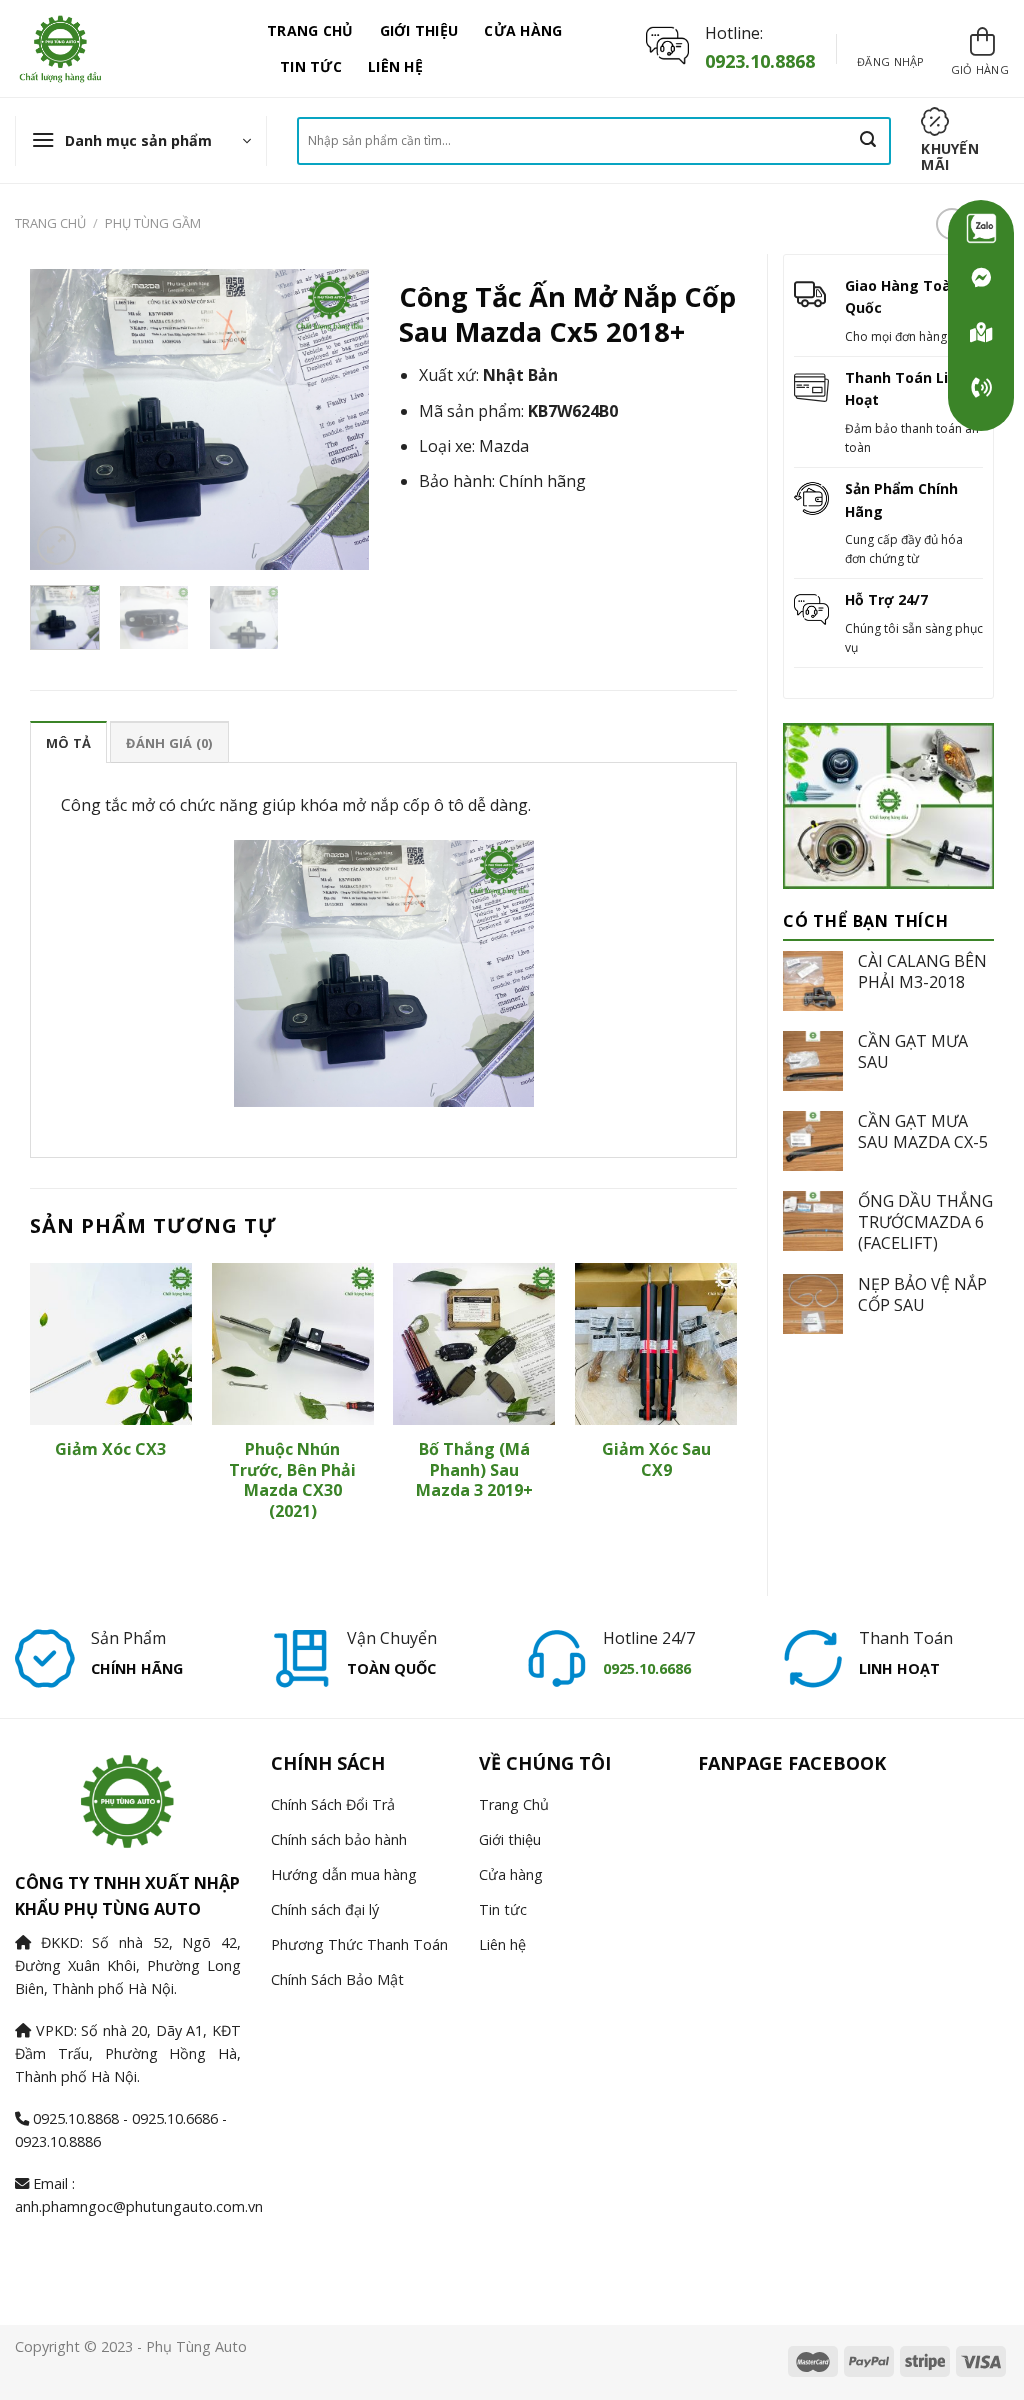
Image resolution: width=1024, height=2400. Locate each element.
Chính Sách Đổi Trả (333, 1804)
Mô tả (68, 743)
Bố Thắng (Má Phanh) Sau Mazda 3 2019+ (474, 1470)
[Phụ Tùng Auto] (981, 333)
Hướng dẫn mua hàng (344, 1874)
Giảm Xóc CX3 (110, 1449)
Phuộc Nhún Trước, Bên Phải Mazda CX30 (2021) (292, 1480)
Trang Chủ (310, 30)
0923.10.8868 (760, 61)
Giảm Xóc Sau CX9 (656, 1460)
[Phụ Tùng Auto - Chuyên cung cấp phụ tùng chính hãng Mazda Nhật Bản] (126, 48)
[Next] (337, 419)
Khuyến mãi (950, 156)
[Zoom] (56, 545)
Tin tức (311, 66)
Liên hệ (395, 66)
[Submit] (868, 141)
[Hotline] (981, 388)
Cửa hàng (523, 30)
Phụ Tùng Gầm (153, 223)
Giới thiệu (419, 30)
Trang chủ (50, 223)
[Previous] (62, 419)
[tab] (68, 742)
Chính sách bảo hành (339, 1839)
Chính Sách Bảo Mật (337, 1979)
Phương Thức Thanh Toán (359, 1944)
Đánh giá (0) (169, 743)
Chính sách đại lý (325, 1909)
